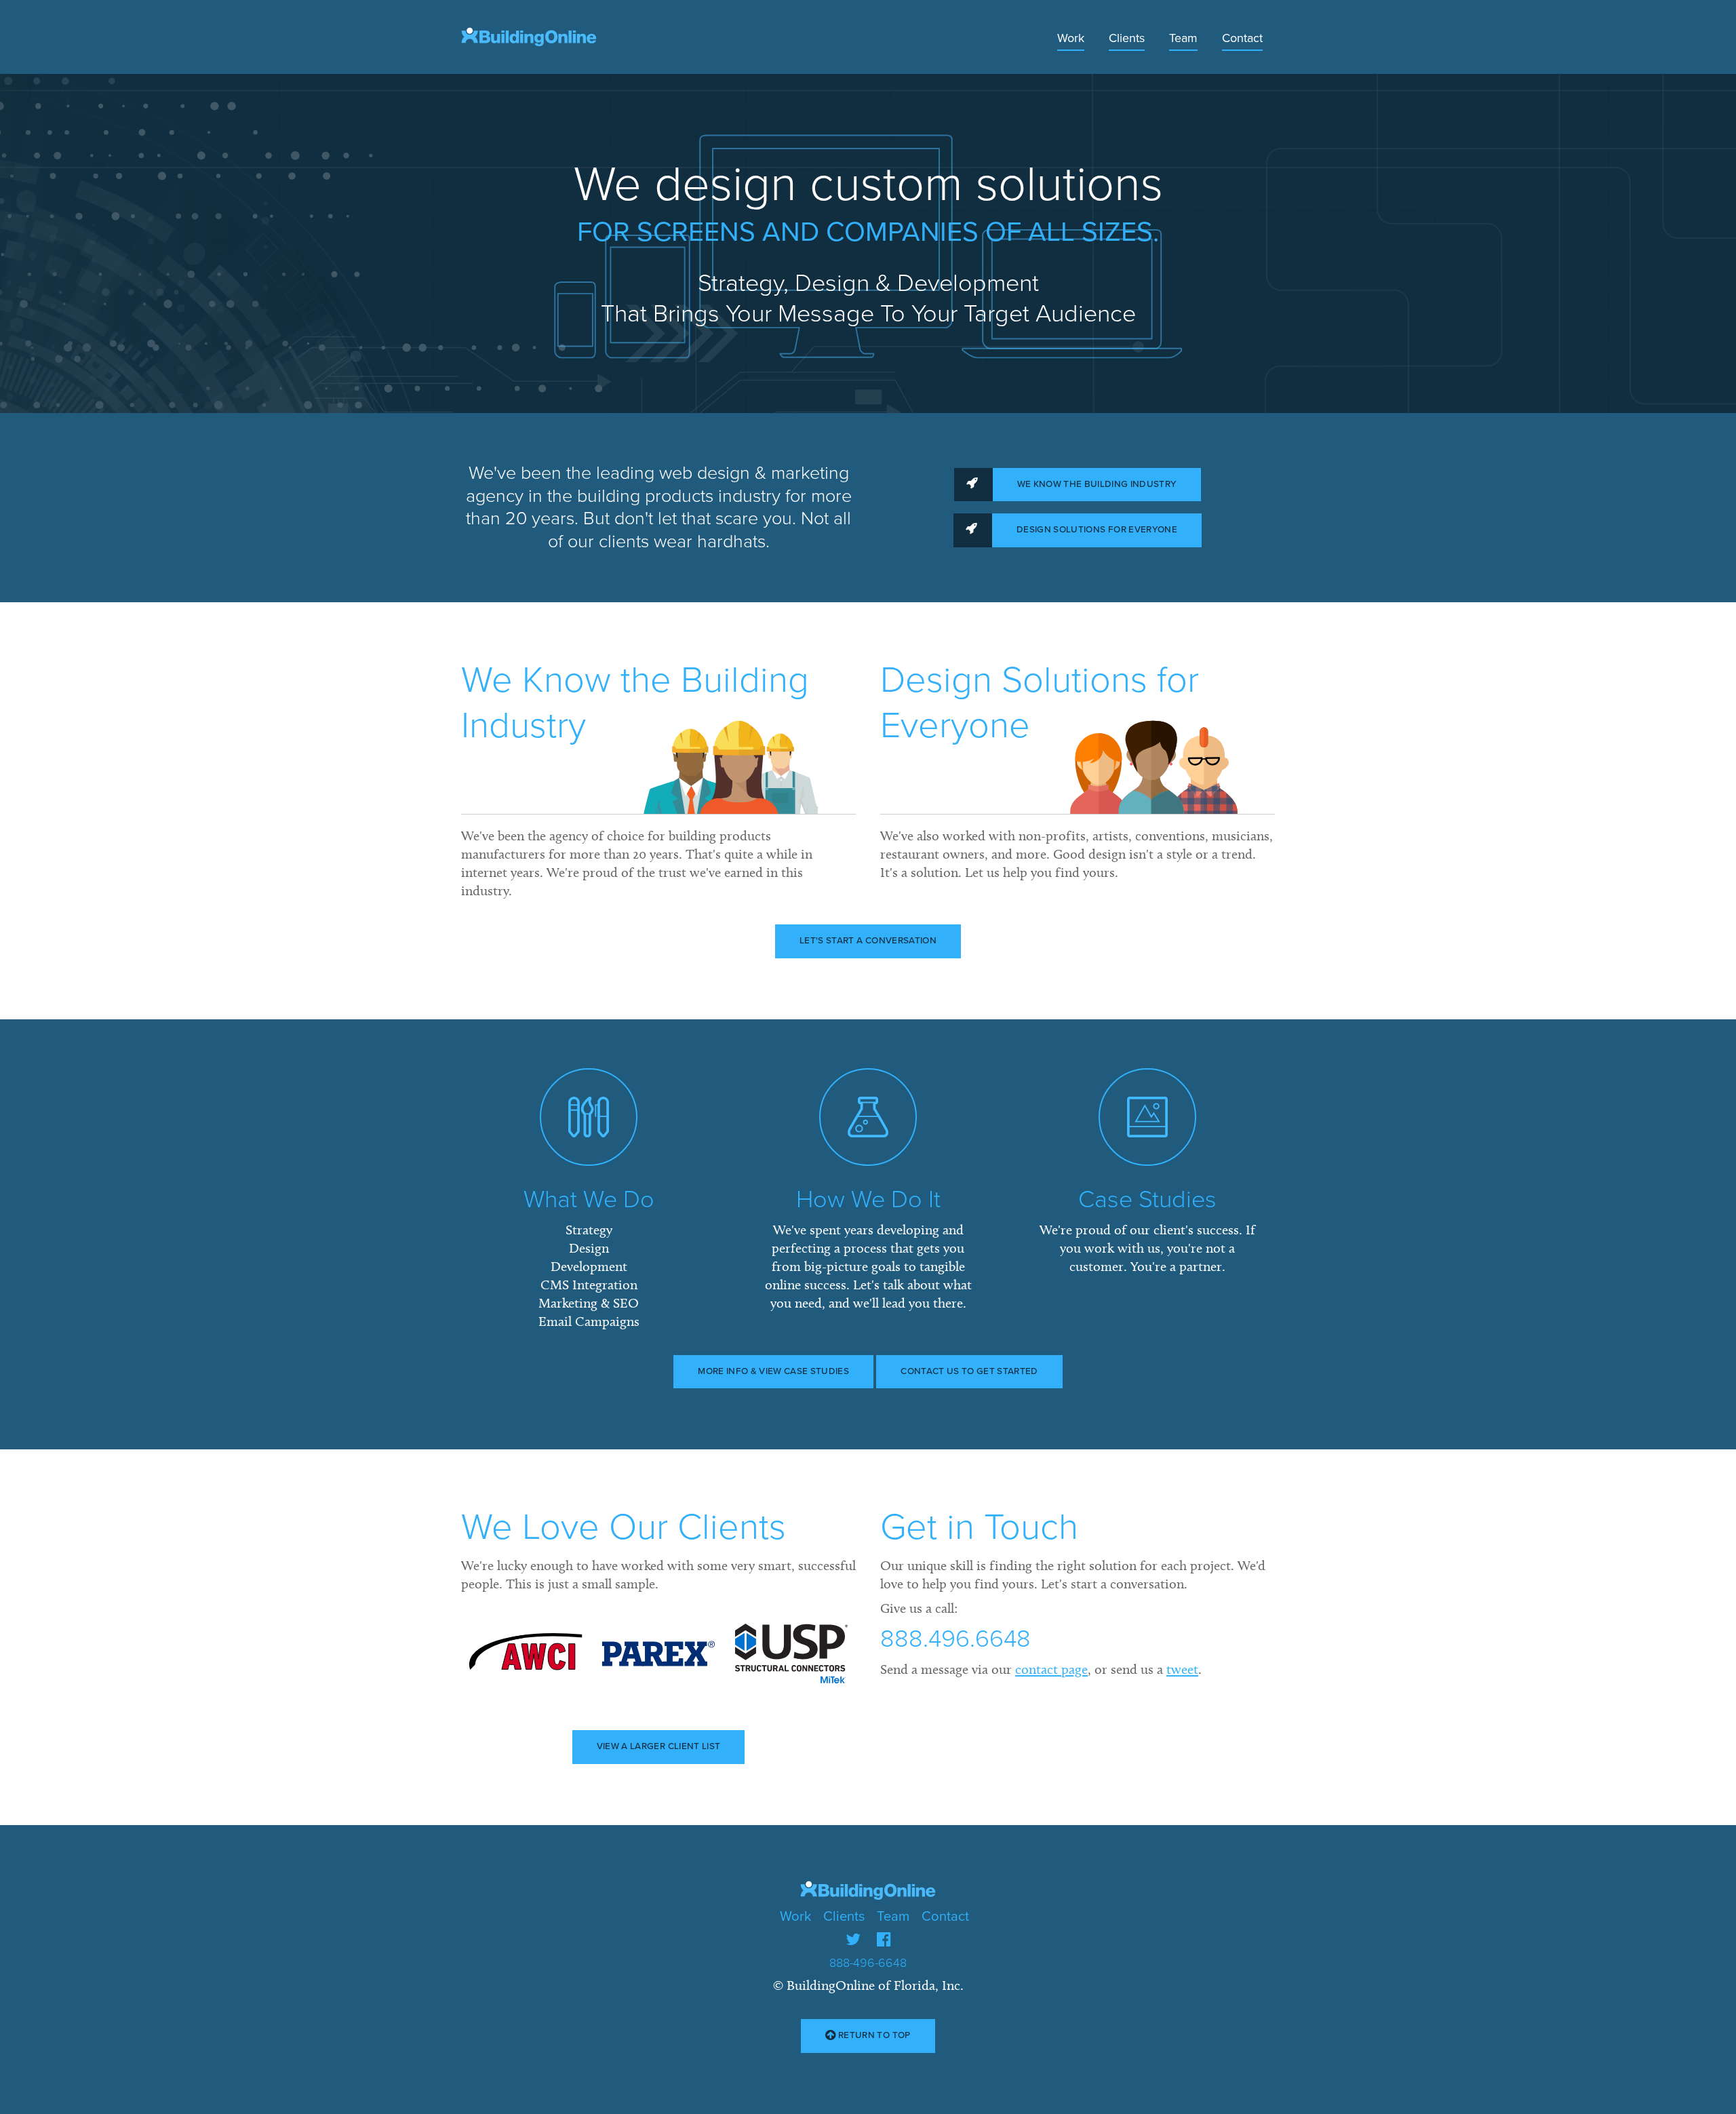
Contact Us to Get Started (969, 1371)
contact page (1051, 1669)
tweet (1182, 1669)
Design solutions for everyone (1097, 530)
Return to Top (873, 2035)
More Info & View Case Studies (773, 1371)
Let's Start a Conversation (868, 941)
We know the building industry (1097, 484)
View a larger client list (658, 1746)
